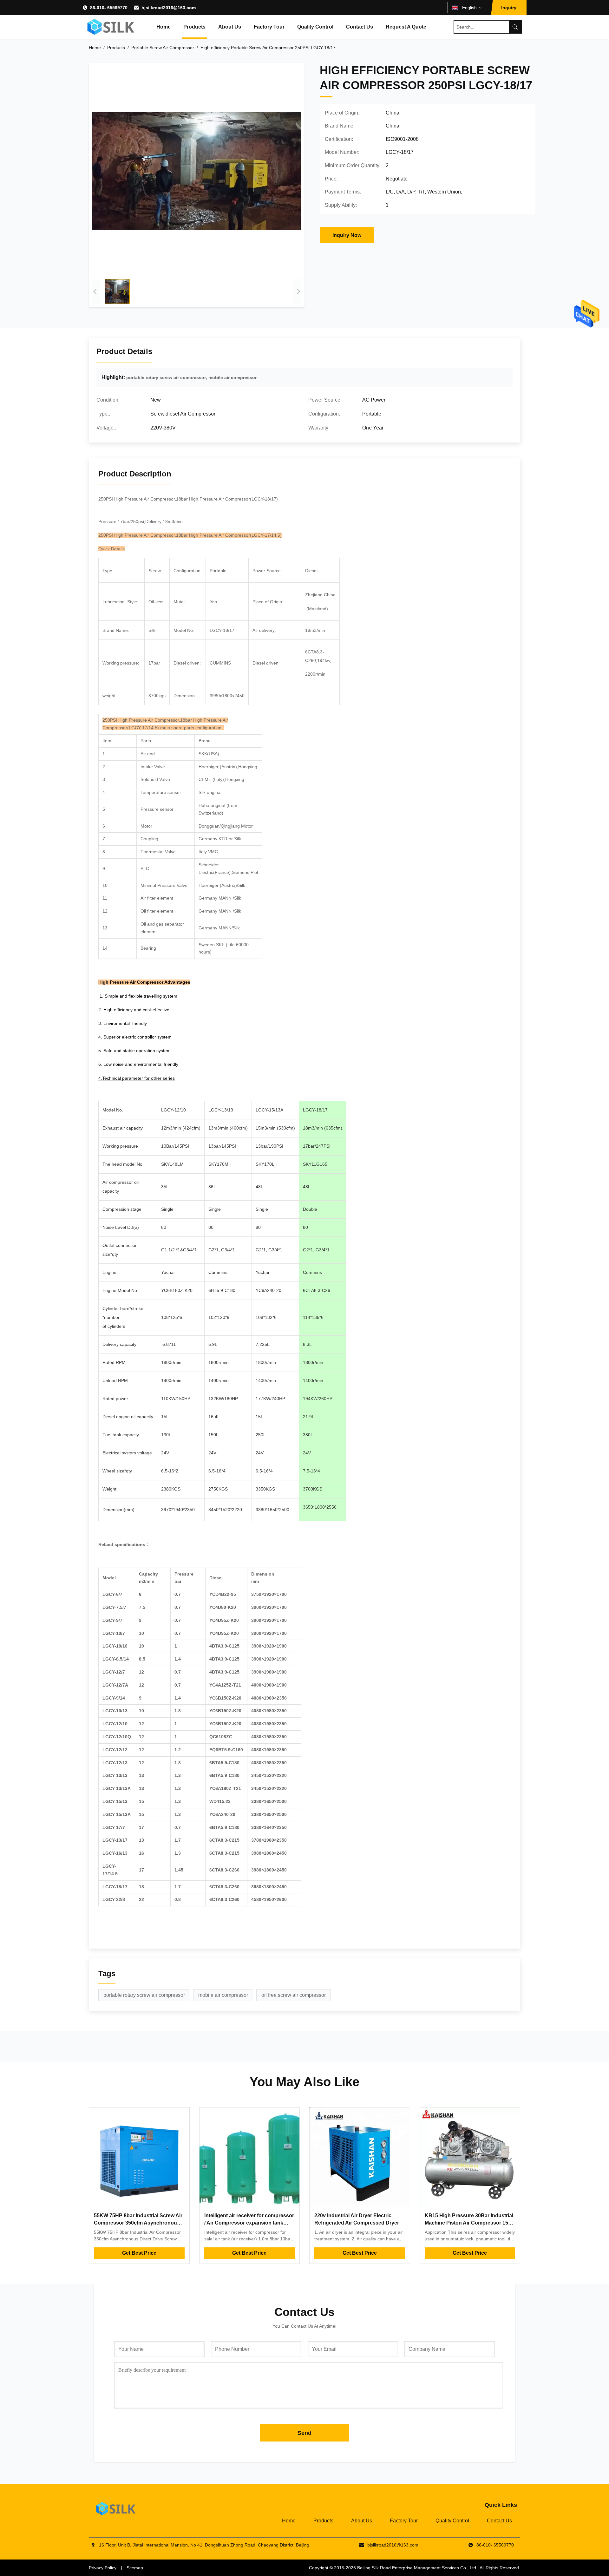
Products (194, 27)
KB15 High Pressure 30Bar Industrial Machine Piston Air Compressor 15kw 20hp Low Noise (470, 2223)
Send (304, 2433)
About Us (230, 27)
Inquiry (509, 8)
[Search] (515, 27)
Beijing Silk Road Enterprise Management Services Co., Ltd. (417, 2568)
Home (164, 27)
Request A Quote (406, 27)
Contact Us (360, 27)
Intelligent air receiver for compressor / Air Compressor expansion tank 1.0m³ (249, 2223)
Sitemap (135, 2568)
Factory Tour (269, 27)
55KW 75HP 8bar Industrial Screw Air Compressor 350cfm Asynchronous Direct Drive (138, 2223)
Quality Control (315, 27)
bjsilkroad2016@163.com (169, 8)
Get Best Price (139, 2253)
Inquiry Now (347, 235)
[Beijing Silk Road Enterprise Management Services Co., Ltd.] (111, 27)
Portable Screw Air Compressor (163, 48)
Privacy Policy (103, 2568)
